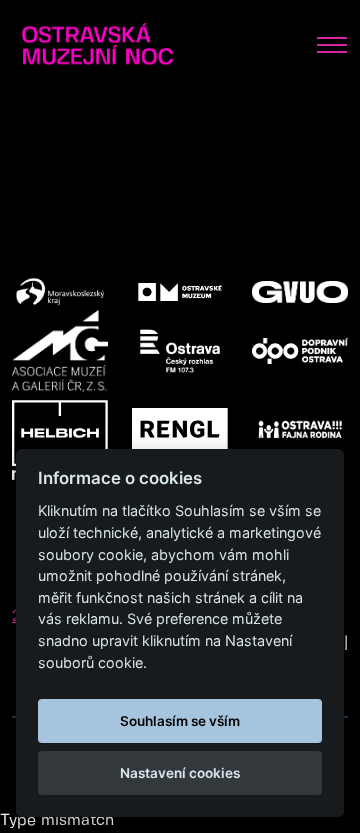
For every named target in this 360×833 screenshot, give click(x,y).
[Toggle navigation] (332, 45)
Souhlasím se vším (180, 721)
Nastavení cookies (180, 773)
